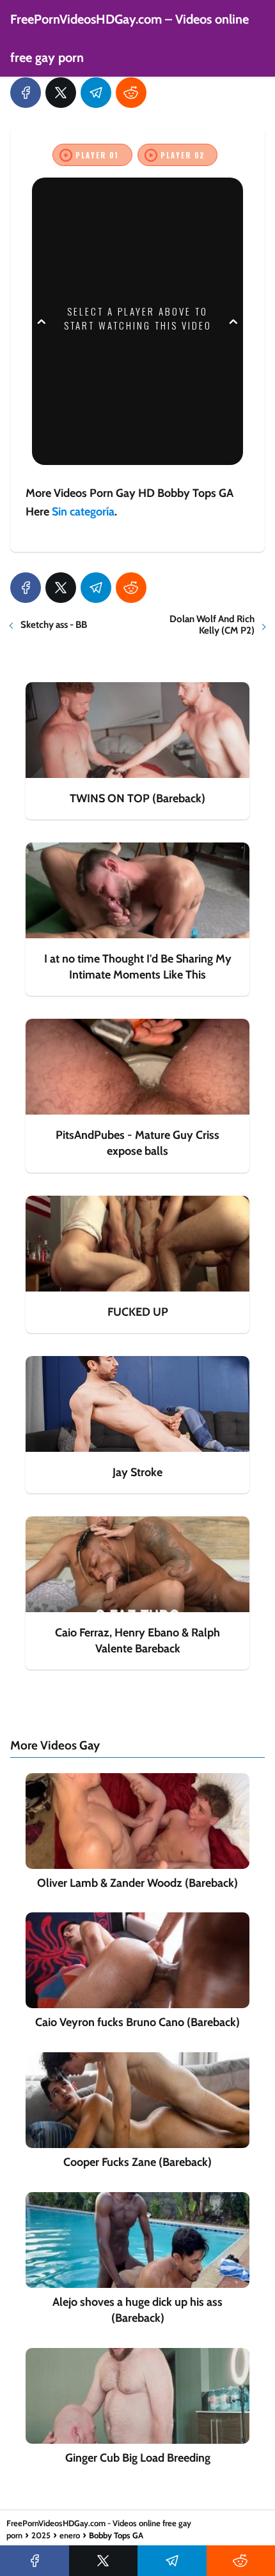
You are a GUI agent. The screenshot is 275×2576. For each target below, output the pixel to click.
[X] (61, 93)
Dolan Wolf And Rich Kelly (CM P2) (212, 625)
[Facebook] (26, 93)
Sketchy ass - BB (54, 625)
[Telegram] (96, 93)
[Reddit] (131, 93)
